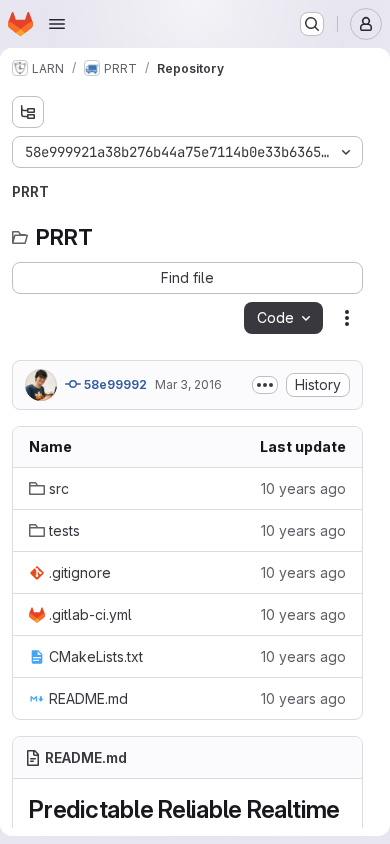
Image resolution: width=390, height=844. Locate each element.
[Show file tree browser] (28, 112)
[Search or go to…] (312, 24)
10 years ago (303, 488)
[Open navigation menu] (57, 24)
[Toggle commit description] (265, 385)
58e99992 (114, 384)
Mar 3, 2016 (188, 384)
